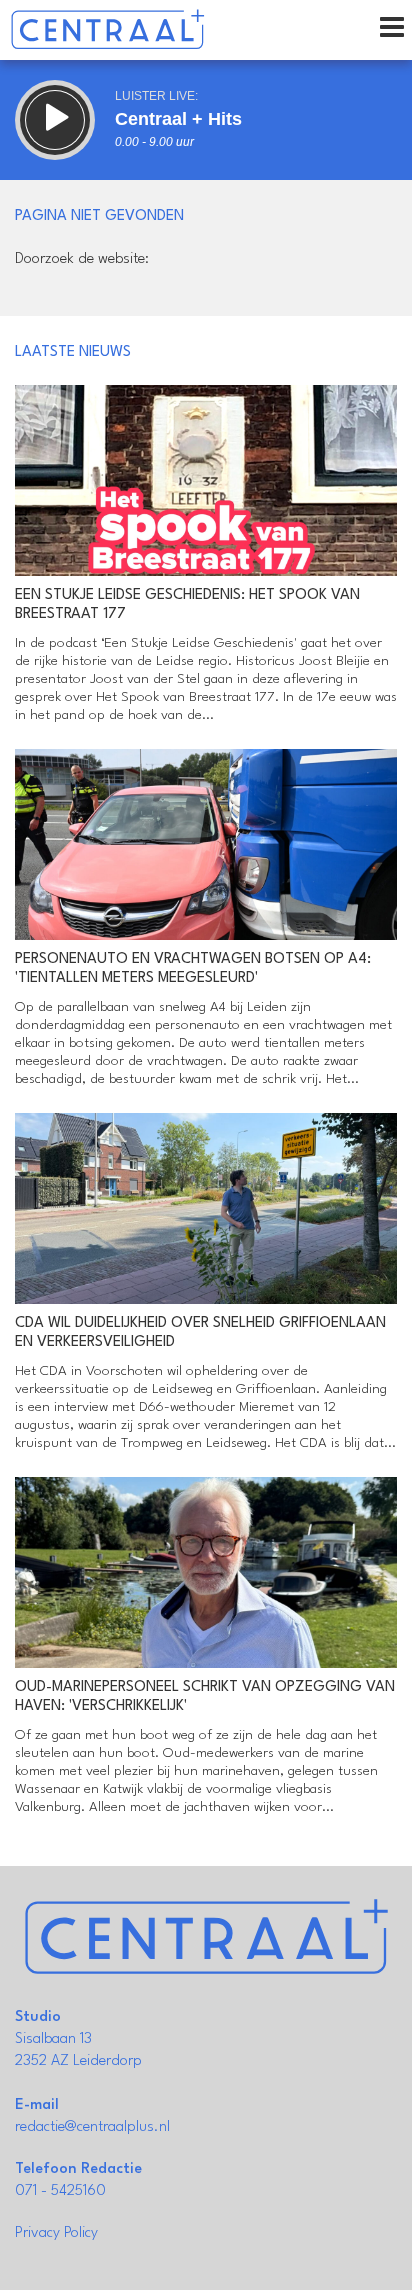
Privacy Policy (56, 2233)
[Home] (107, 30)
